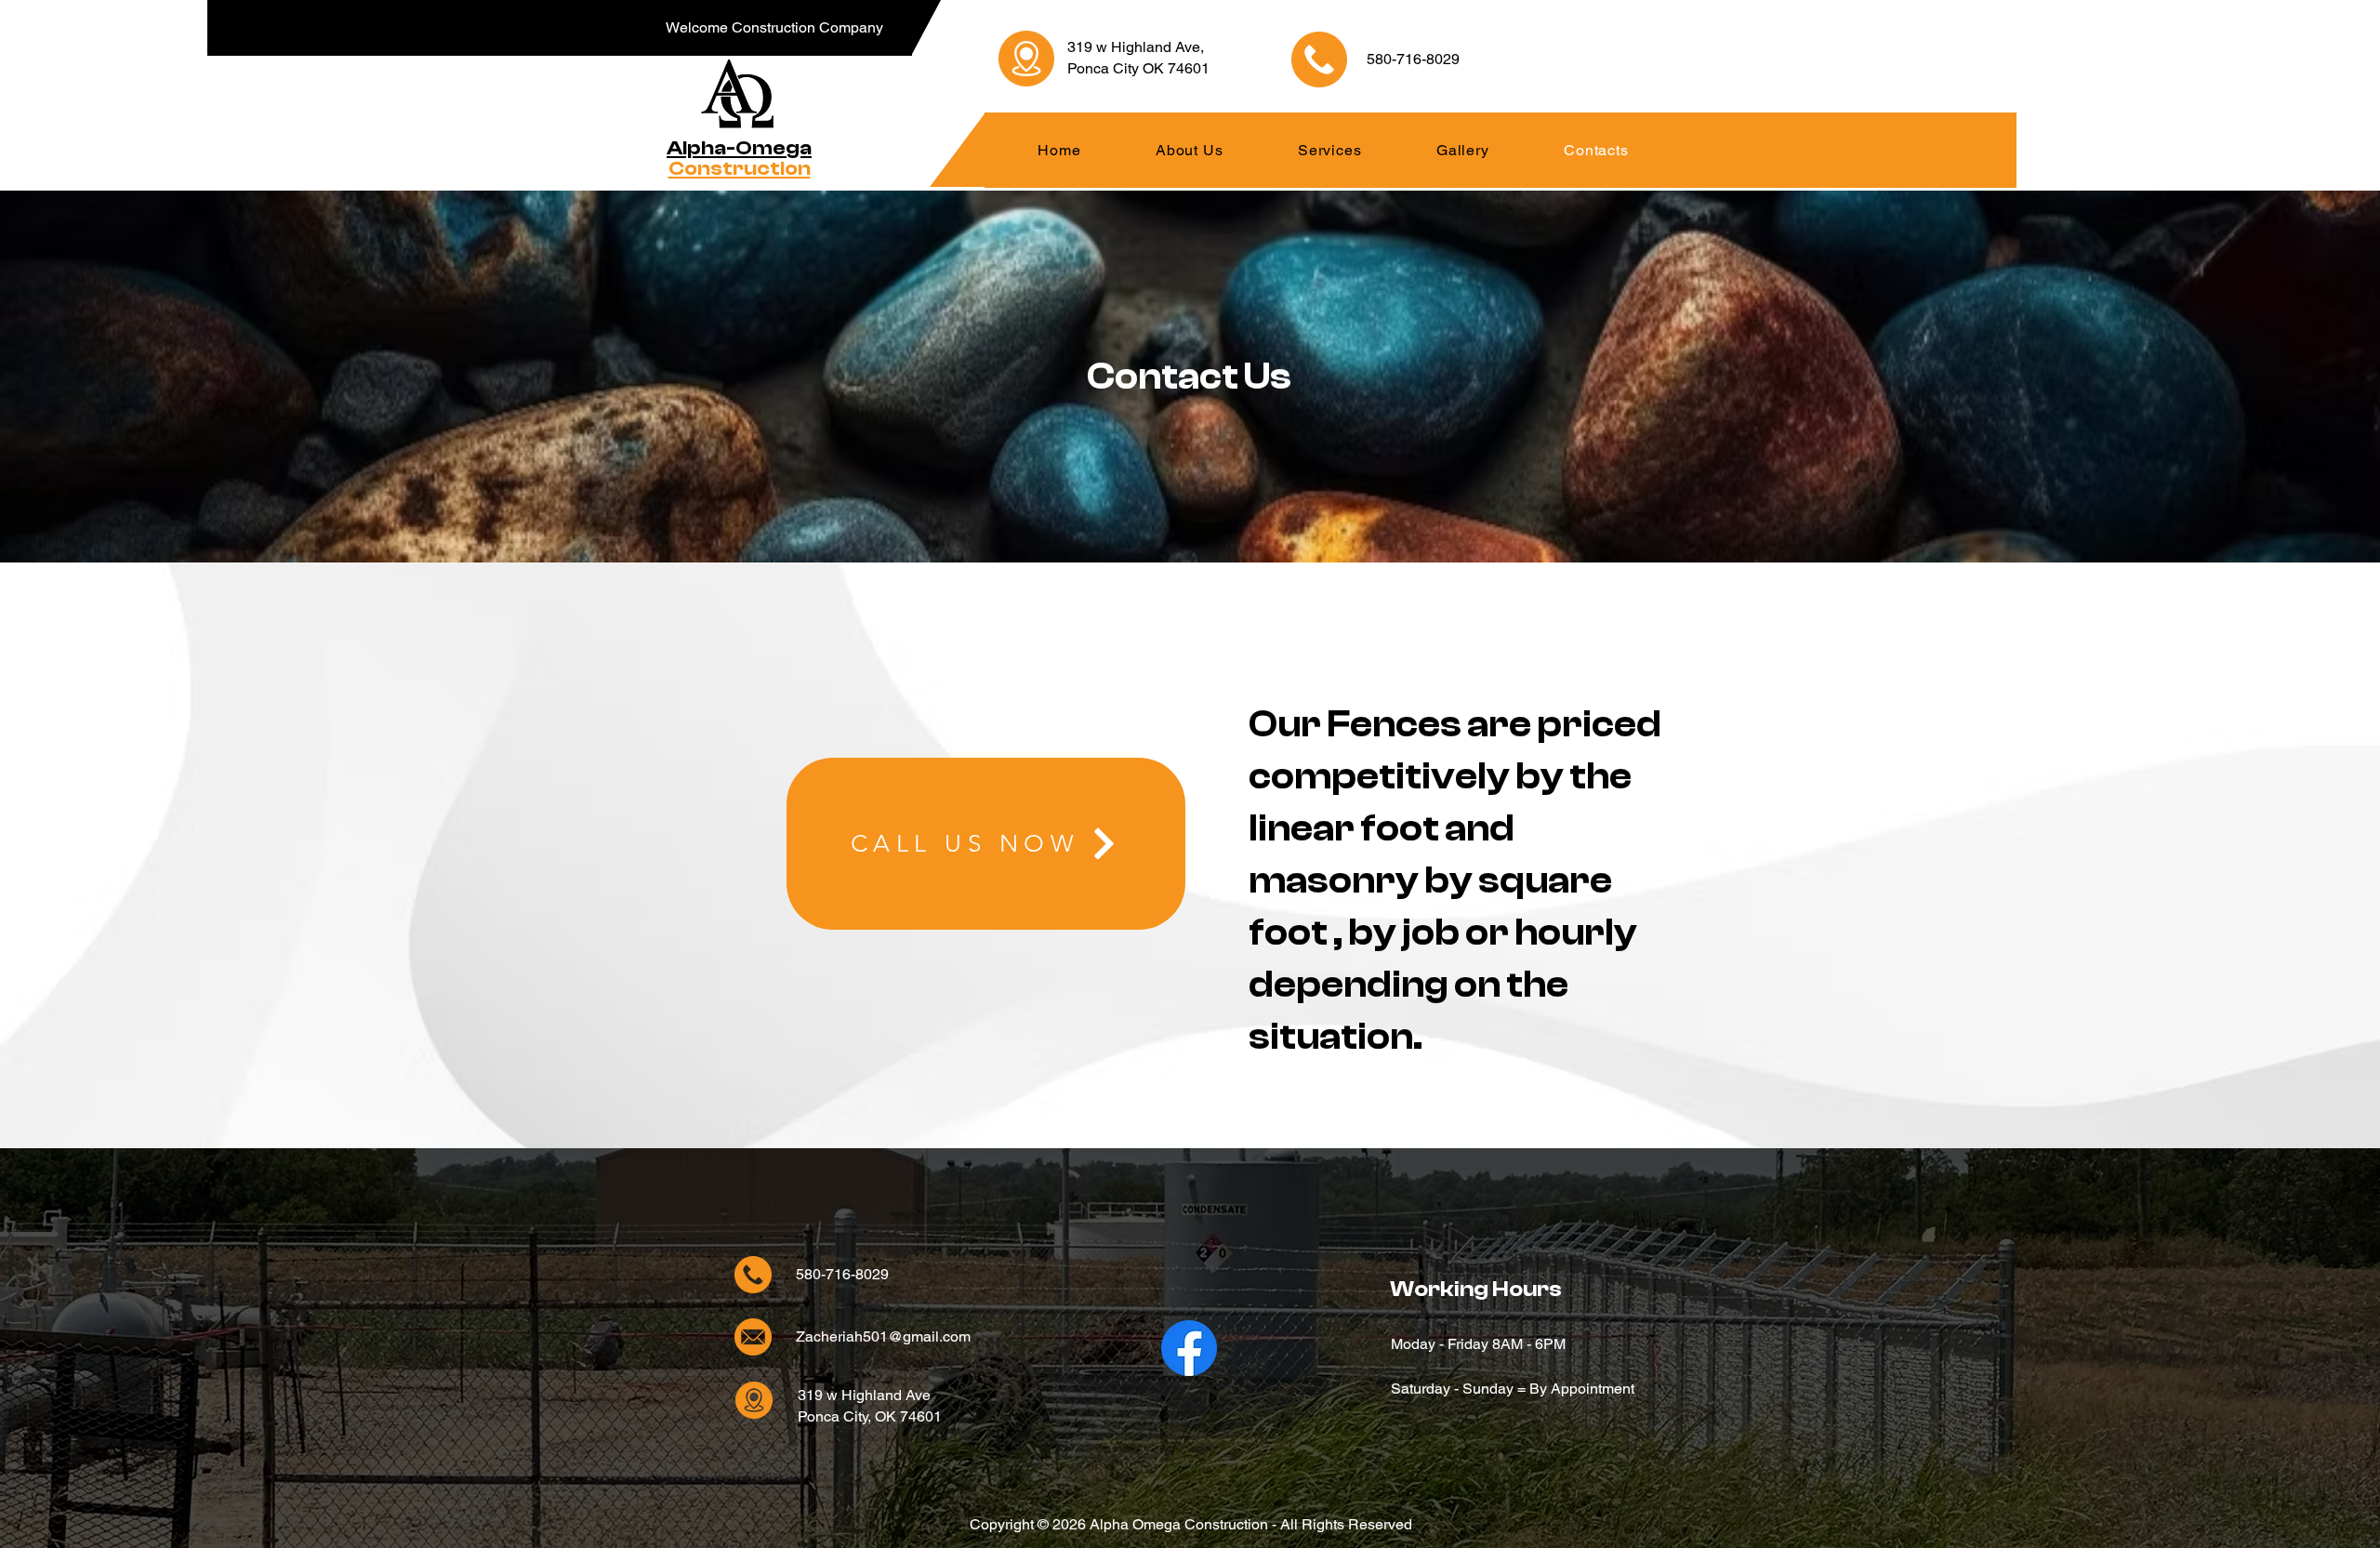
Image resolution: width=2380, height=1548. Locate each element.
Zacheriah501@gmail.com (883, 1336)
